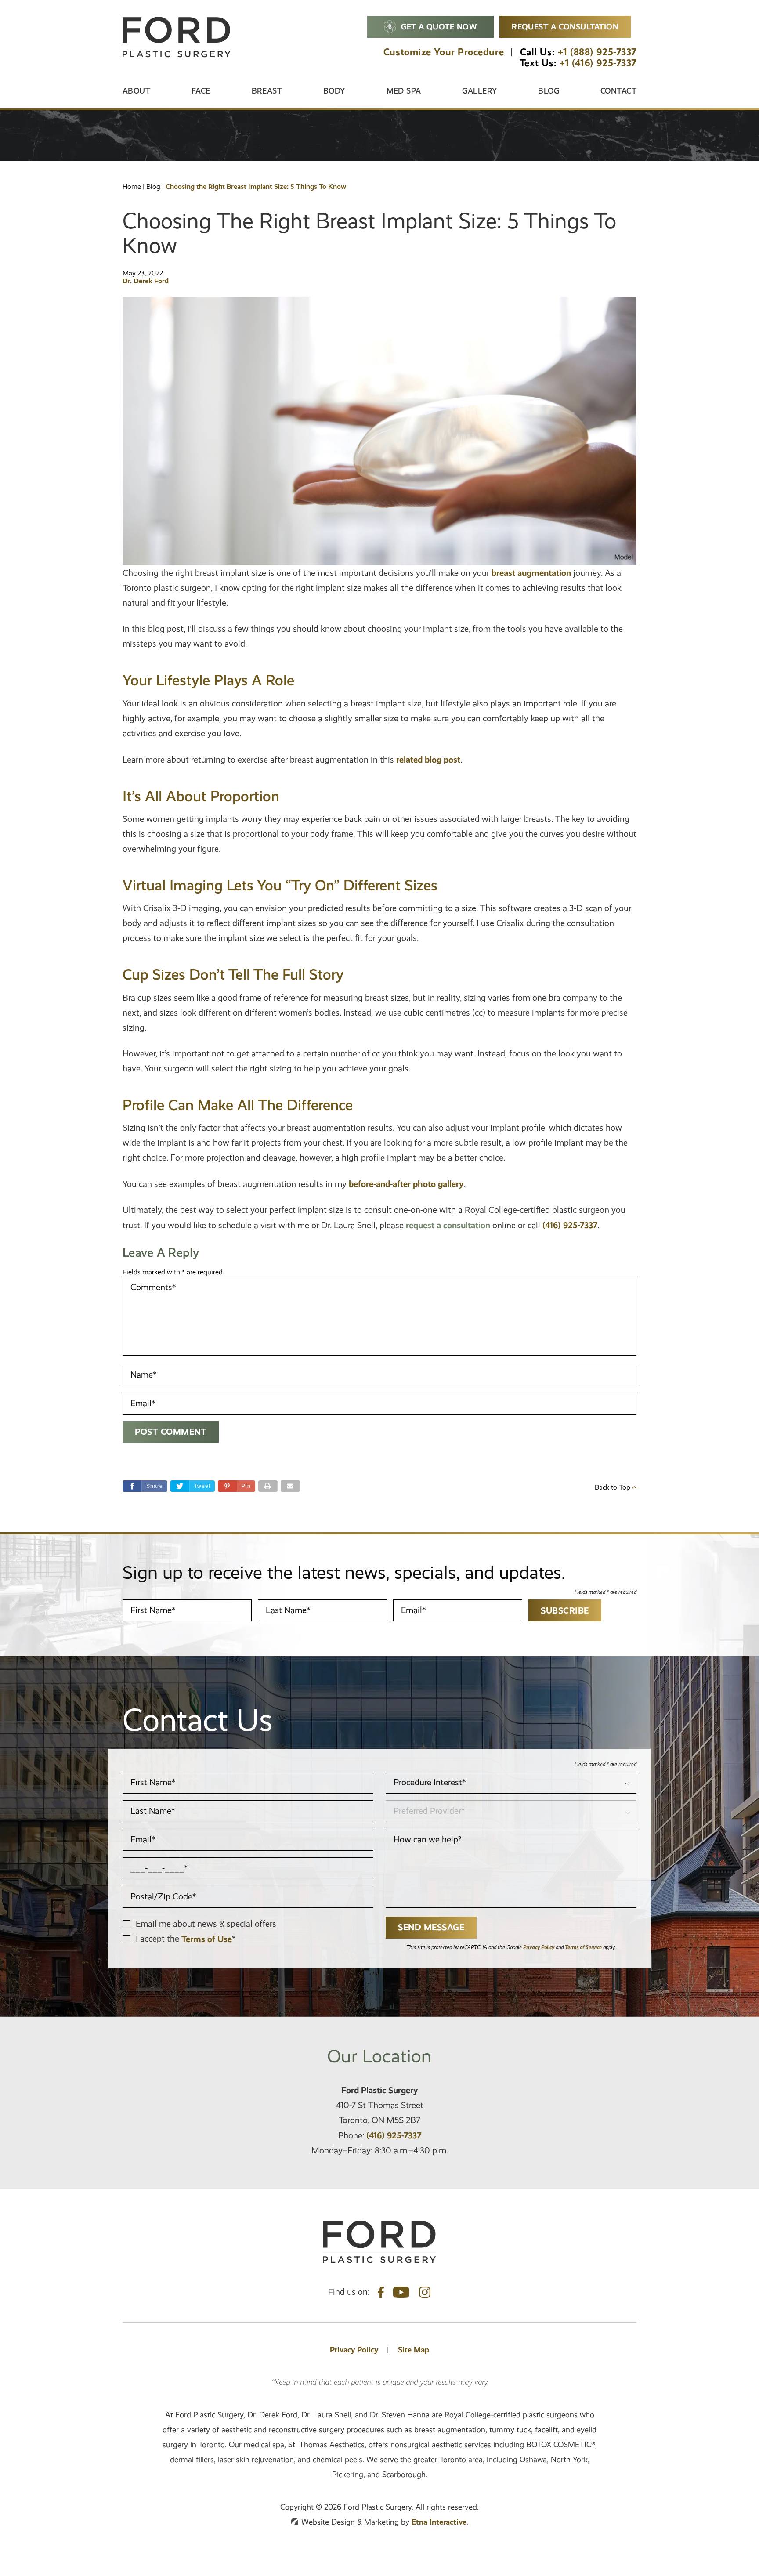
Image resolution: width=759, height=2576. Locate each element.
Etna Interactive (439, 2522)
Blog (549, 91)
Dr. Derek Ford (146, 281)
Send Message (431, 1927)
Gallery (479, 91)
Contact (618, 91)
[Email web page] (290, 1486)
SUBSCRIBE (565, 1610)
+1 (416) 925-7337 (598, 63)
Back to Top (613, 1487)
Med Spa (404, 91)
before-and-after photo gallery (406, 1184)
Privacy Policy (539, 1947)
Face (201, 91)
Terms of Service (583, 1947)
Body (334, 91)
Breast (267, 91)
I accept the (159, 1939)
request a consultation (448, 1225)
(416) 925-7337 (394, 2135)
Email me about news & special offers (206, 1924)
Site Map (414, 2350)
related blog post (428, 760)
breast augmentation (531, 573)
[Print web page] (268, 1486)
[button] (237, 1486)
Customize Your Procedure (444, 52)
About (136, 91)
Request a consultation (565, 27)
